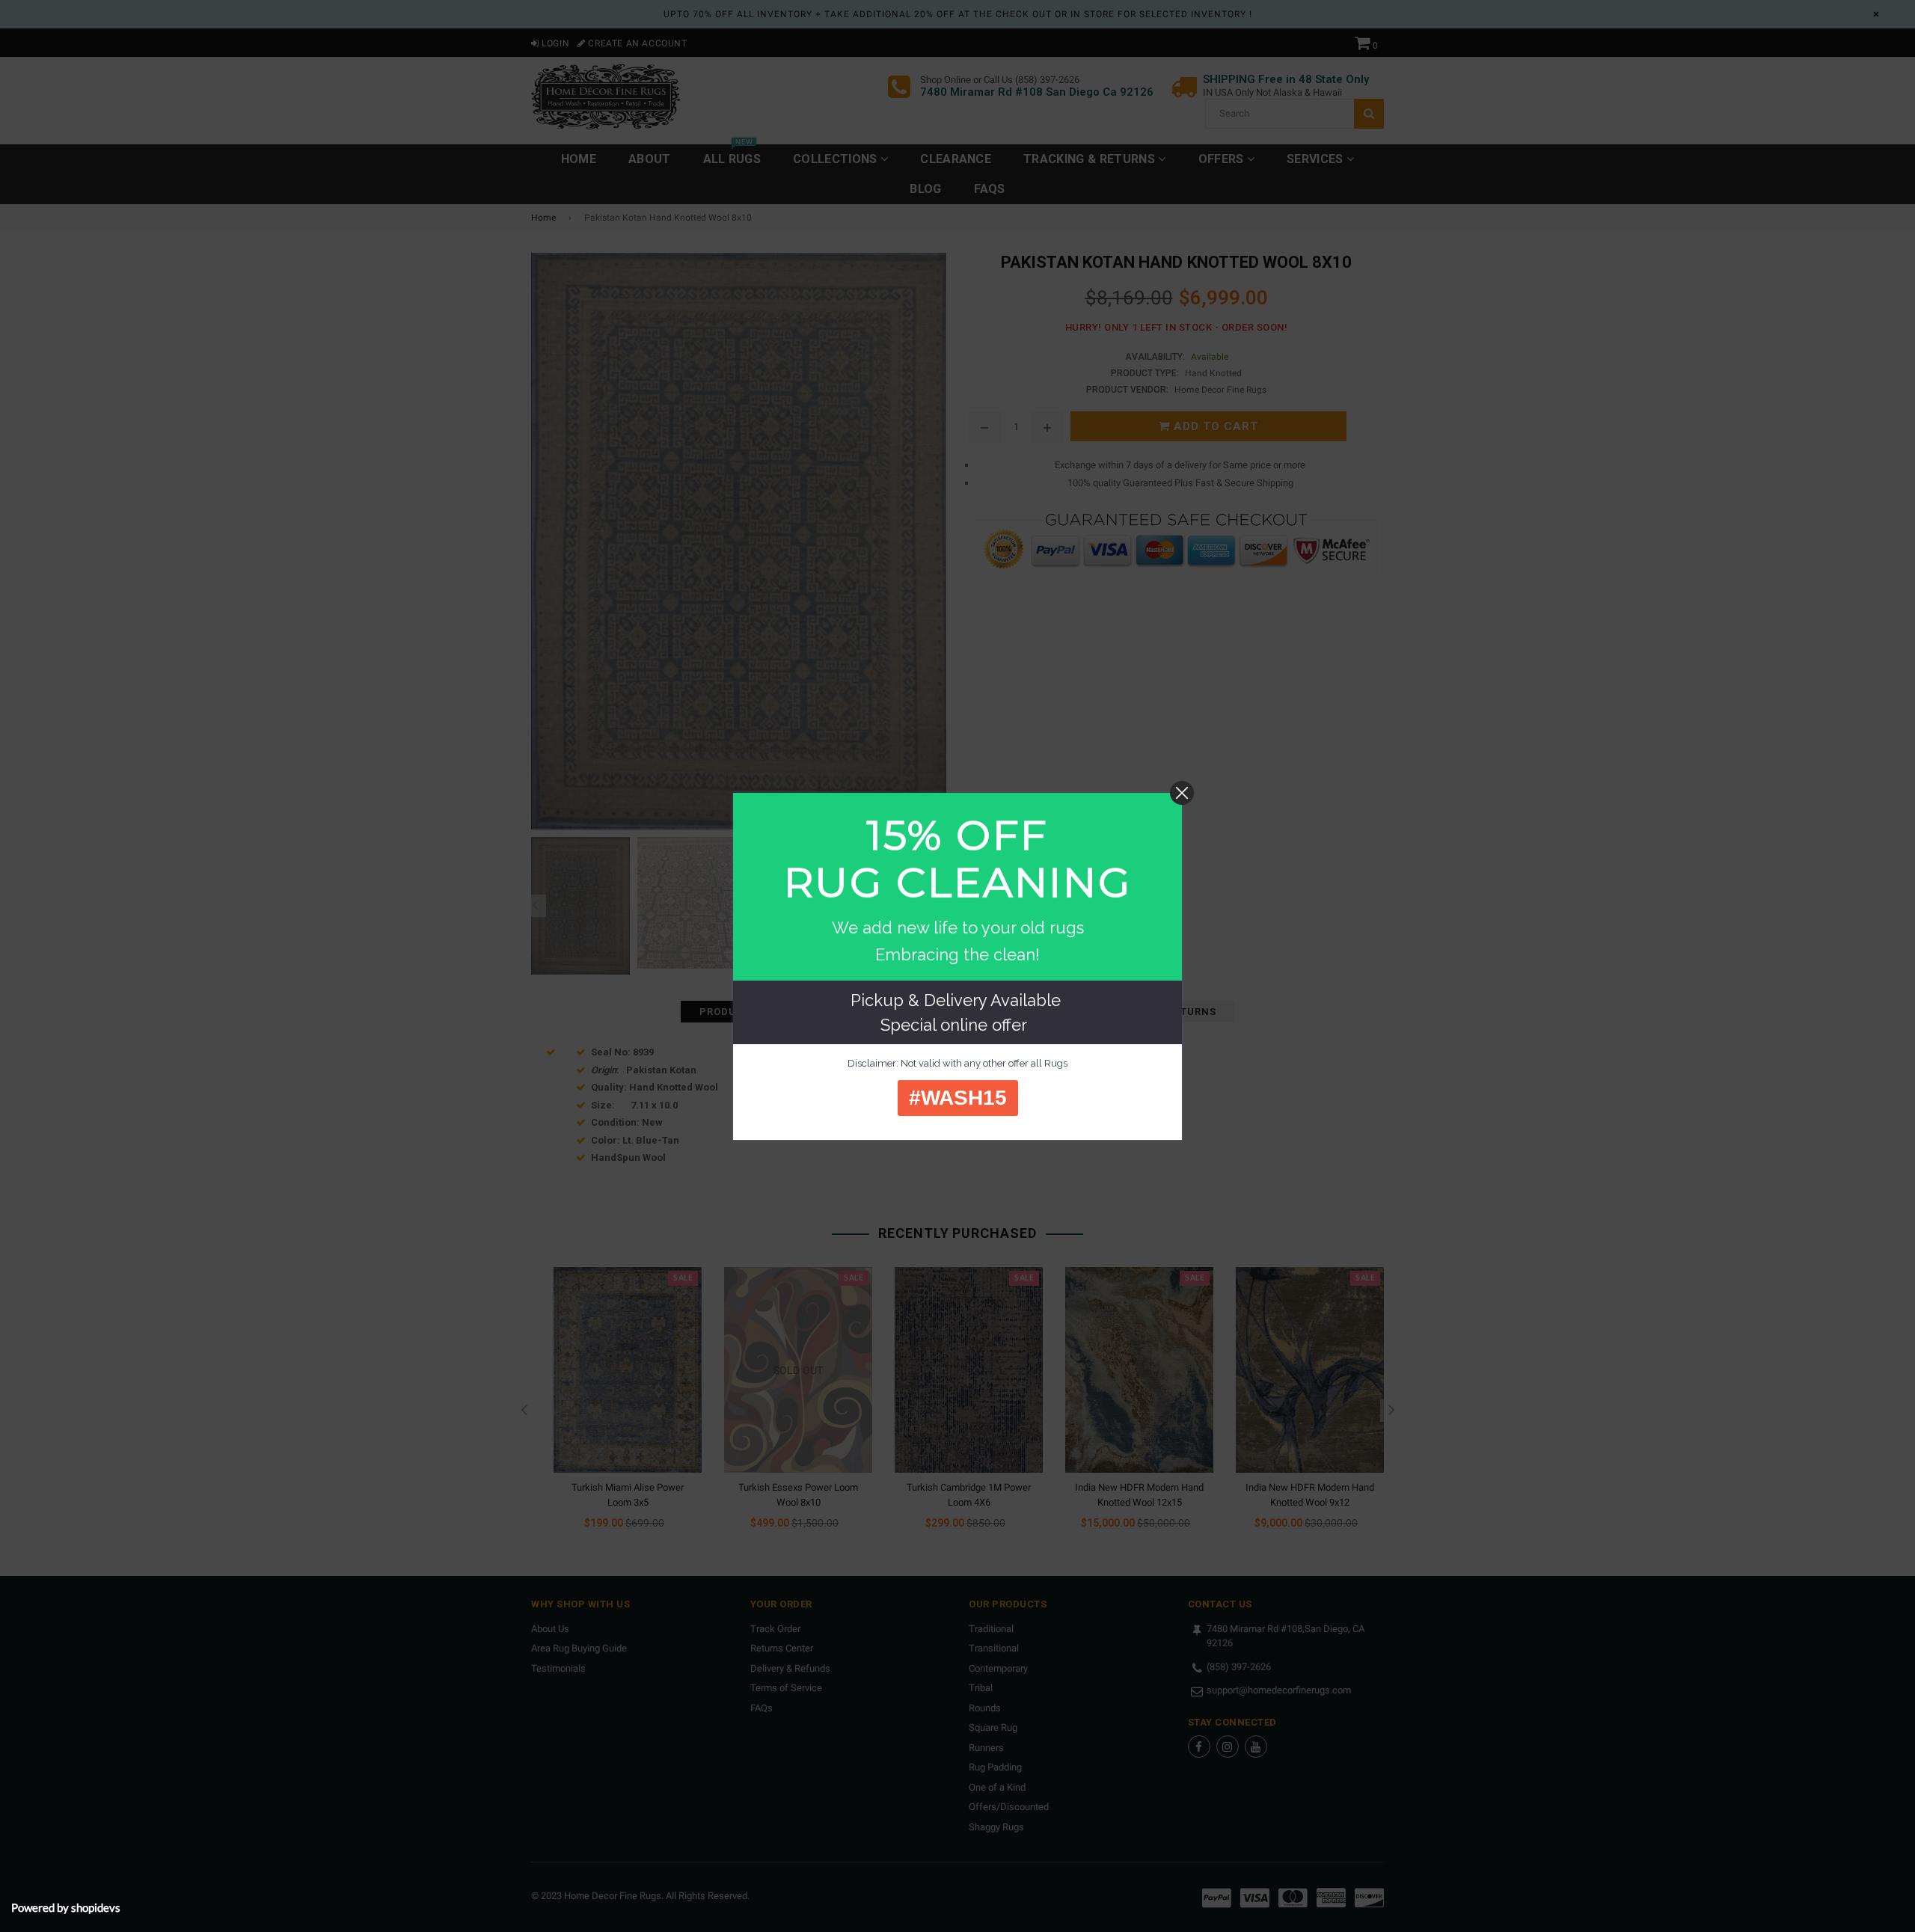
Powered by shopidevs (66, 1907)
